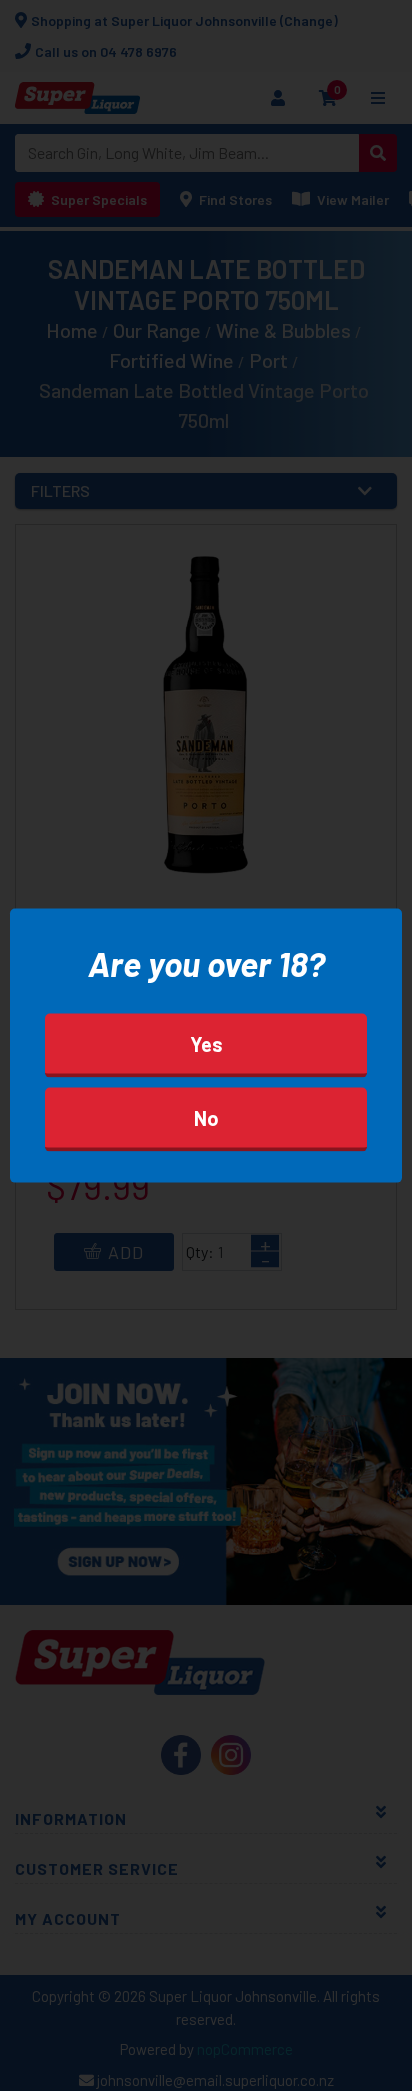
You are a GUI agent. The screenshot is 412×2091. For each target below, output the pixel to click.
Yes (206, 1044)
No (206, 1118)
